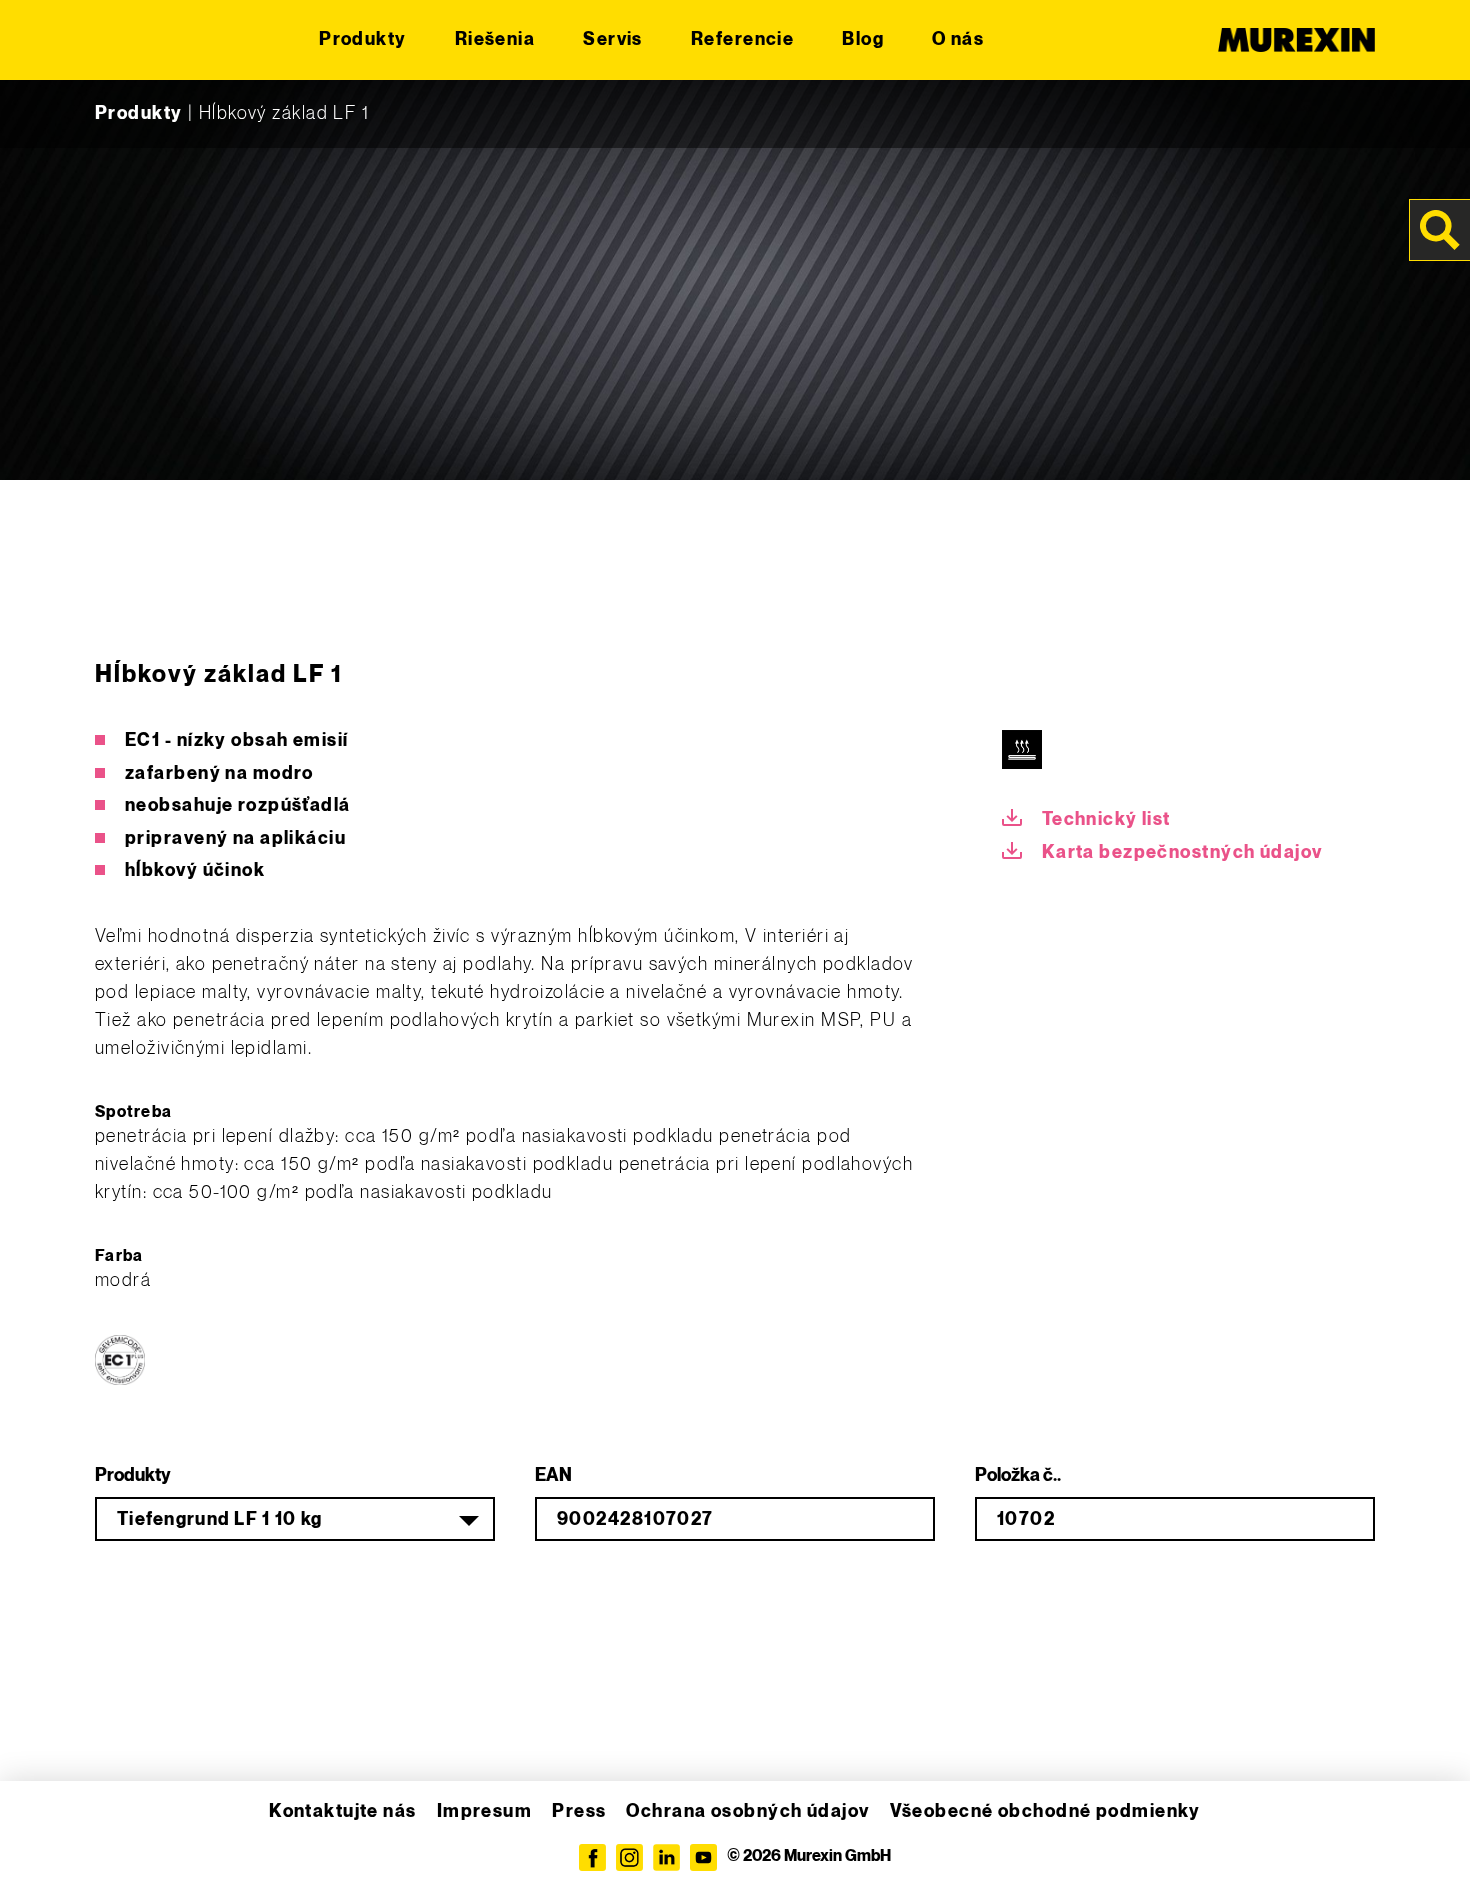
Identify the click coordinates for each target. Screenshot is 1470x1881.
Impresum (485, 1811)
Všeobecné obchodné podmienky (1045, 1811)
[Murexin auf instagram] (629, 1857)
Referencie (742, 39)
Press (579, 1811)
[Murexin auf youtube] (703, 1857)
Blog (863, 39)
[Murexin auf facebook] (592, 1857)
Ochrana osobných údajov (747, 1811)
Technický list (1106, 819)
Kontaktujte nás (343, 1811)
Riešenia (495, 39)
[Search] (1440, 230)
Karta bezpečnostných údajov (1182, 852)
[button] (44, 1837)
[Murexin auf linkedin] (666, 1857)
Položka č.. (1018, 1475)
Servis (613, 39)
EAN (553, 1475)
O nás (958, 39)
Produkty (363, 39)
